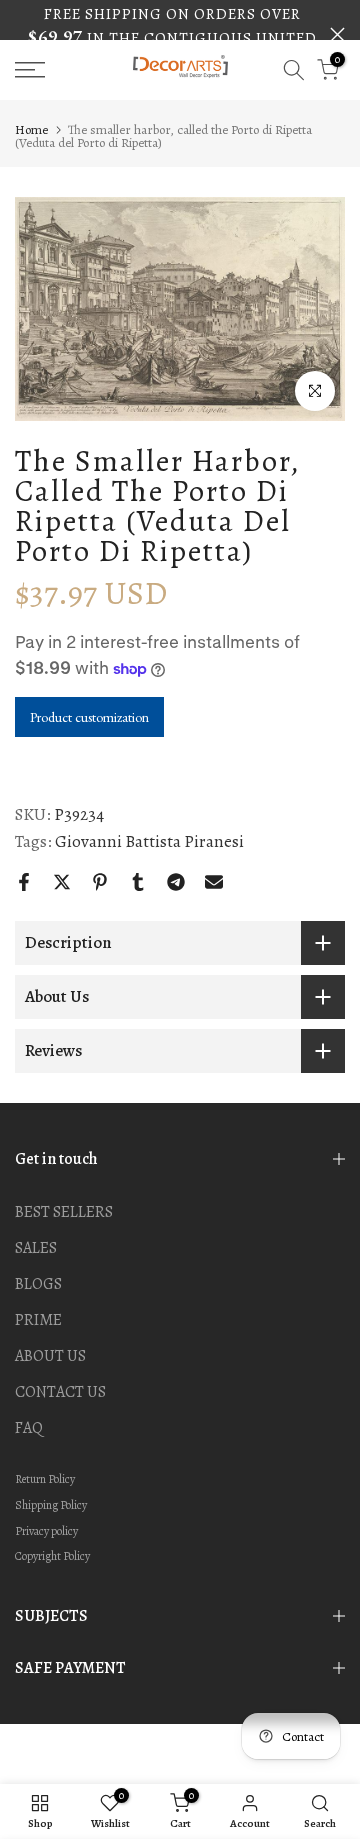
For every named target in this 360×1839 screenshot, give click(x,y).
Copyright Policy (52, 1556)
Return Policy (45, 1479)
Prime (38, 1320)
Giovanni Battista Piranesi (149, 842)
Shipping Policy (51, 1505)
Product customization (89, 717)
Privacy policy (46, 1531)
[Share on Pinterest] (100, 882)
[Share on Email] (214, 882)
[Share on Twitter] (62, 882)
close (337, 34)
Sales (36, 1248)
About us (50, 1356)
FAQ (29, 1428)
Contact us (60, 1392)
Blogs (38, 1284)
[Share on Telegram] (176, 882)
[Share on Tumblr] (138, 882)
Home (31, 129)
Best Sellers (64, 1212)
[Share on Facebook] (24, 882)
